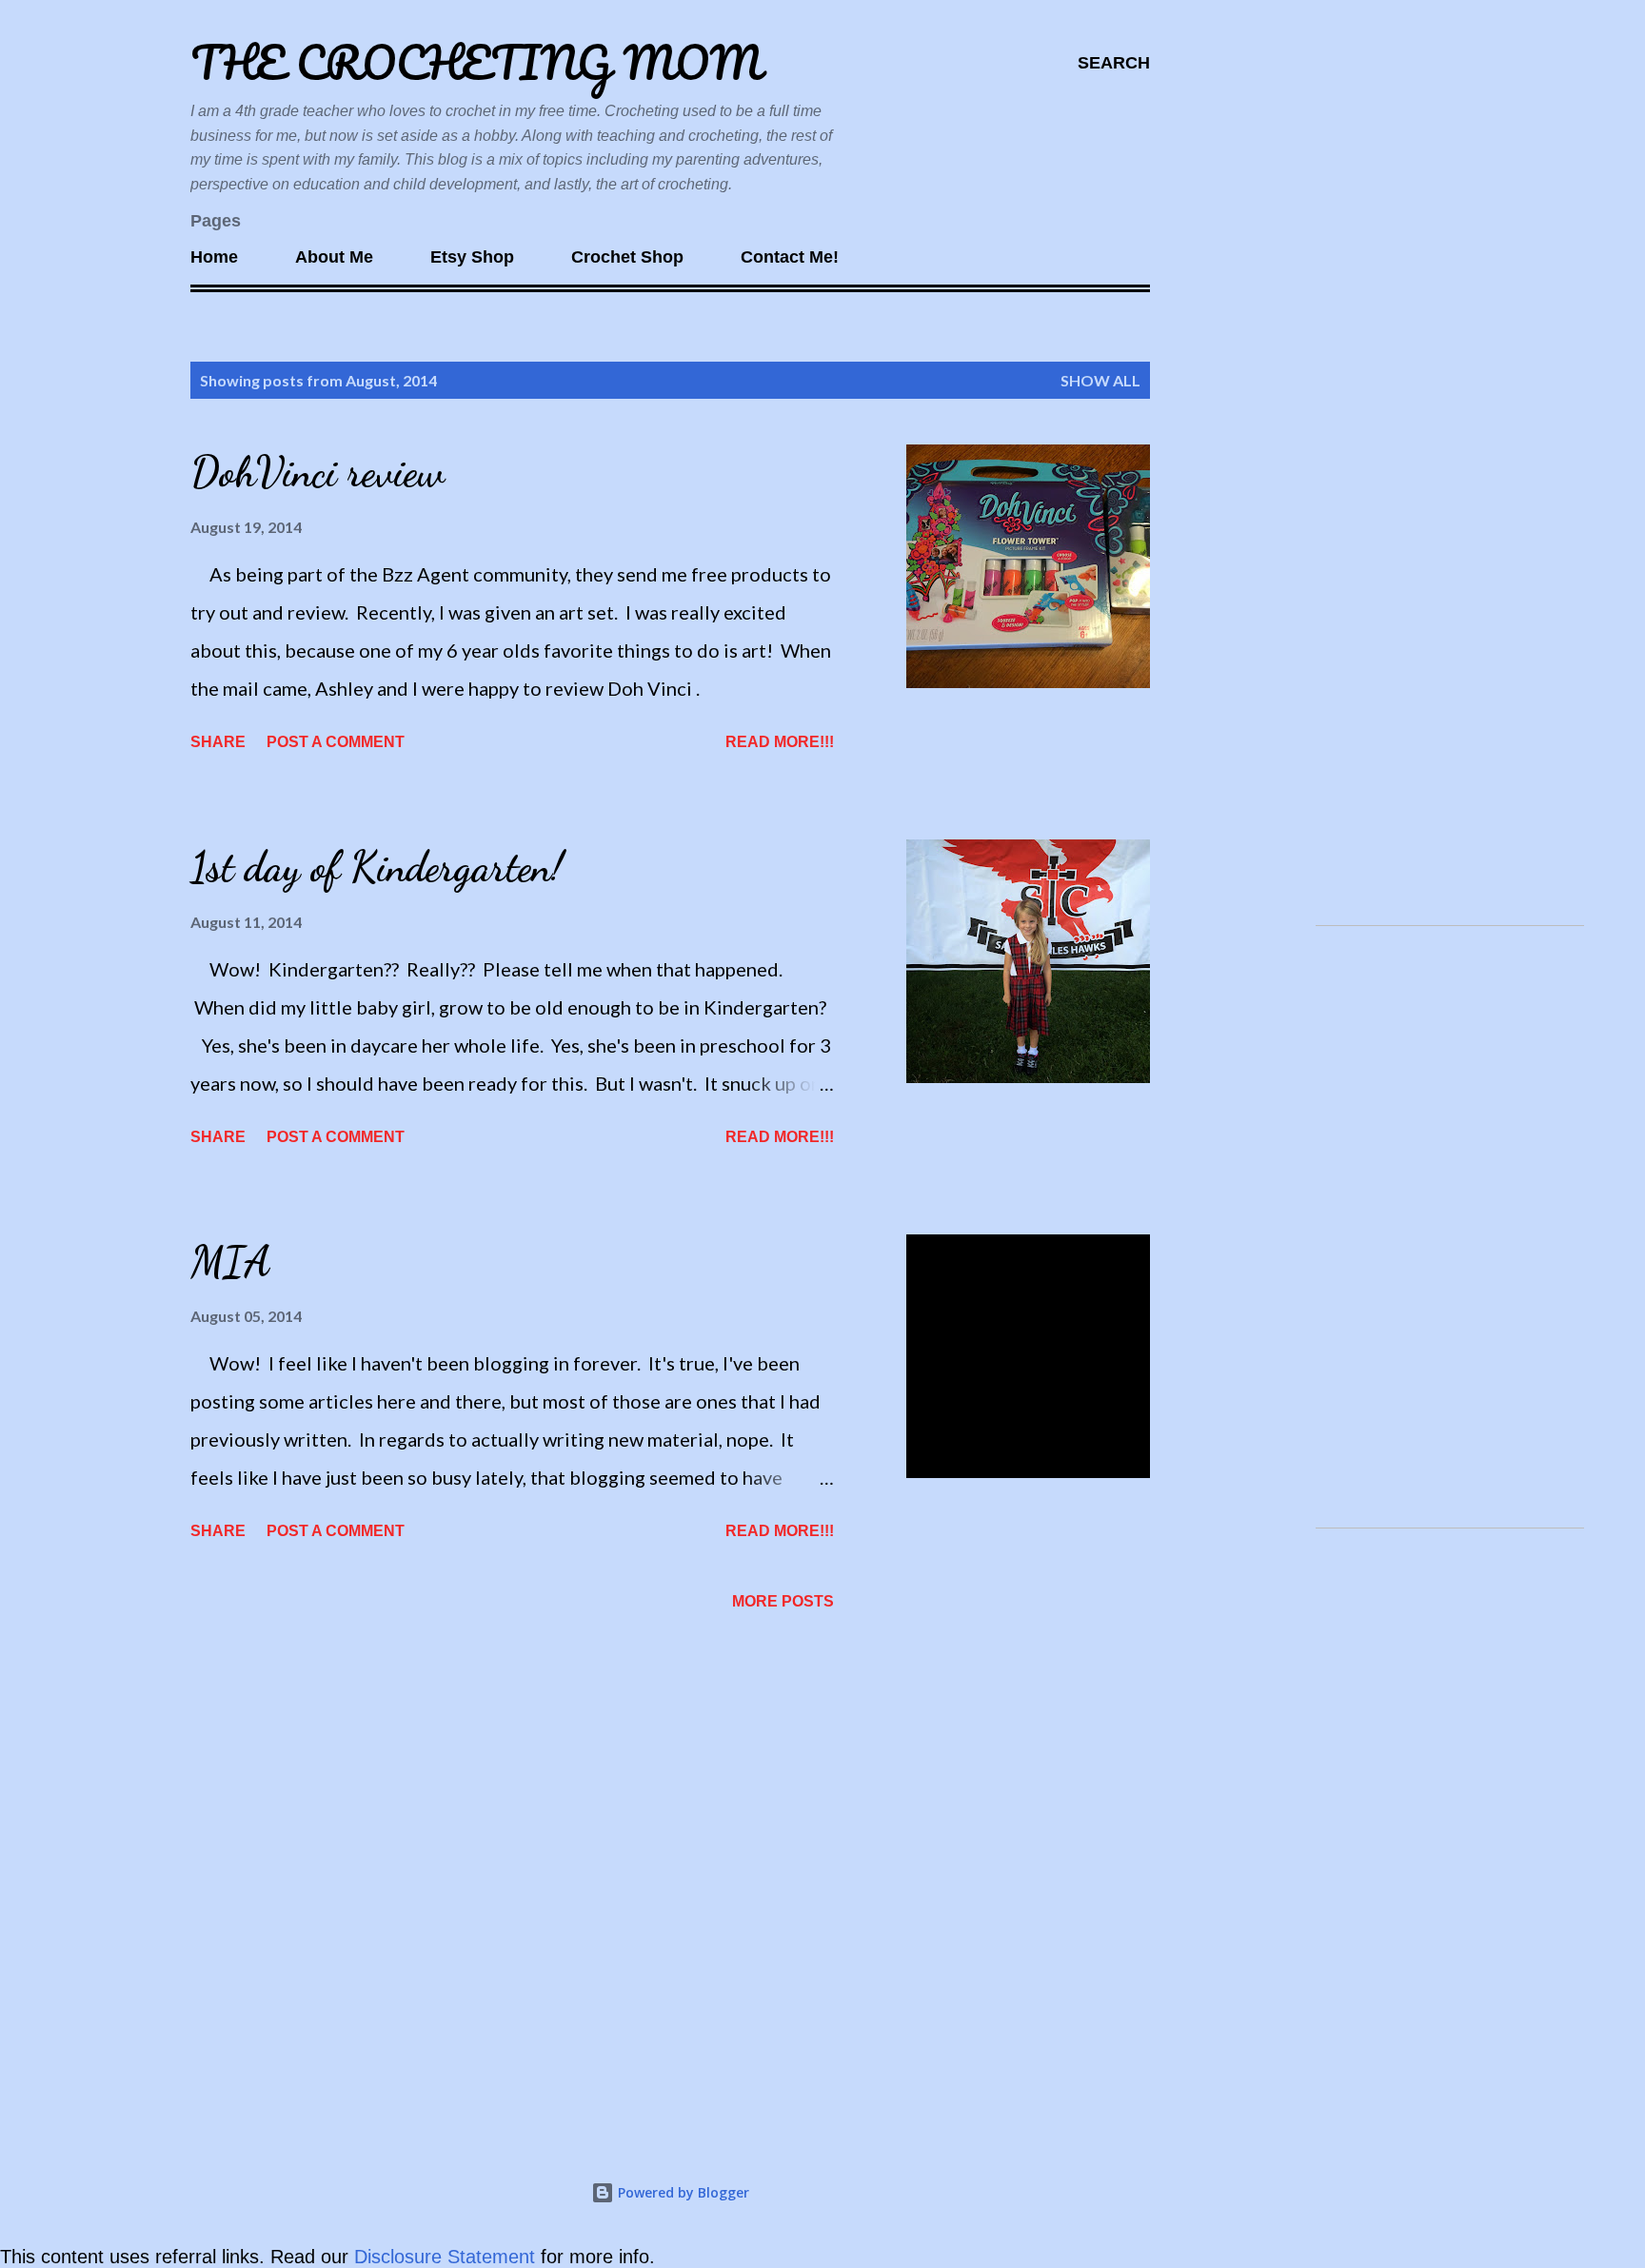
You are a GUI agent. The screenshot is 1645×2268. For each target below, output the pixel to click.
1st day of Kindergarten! (377, 867)
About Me (334, 257)
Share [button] (218, 742)
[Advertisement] (1442, 624)
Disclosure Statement (447, 2257)
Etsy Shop (472, 257)
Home (214, 257)
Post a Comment (336, 742)
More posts (783, 1601)
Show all (1100, 380)
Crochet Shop (627, 257)
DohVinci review (317, 472)
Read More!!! (780, 742)
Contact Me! (790, 257)
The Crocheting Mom (476, 62)
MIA (230, 1262)
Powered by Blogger (682, 2192)
